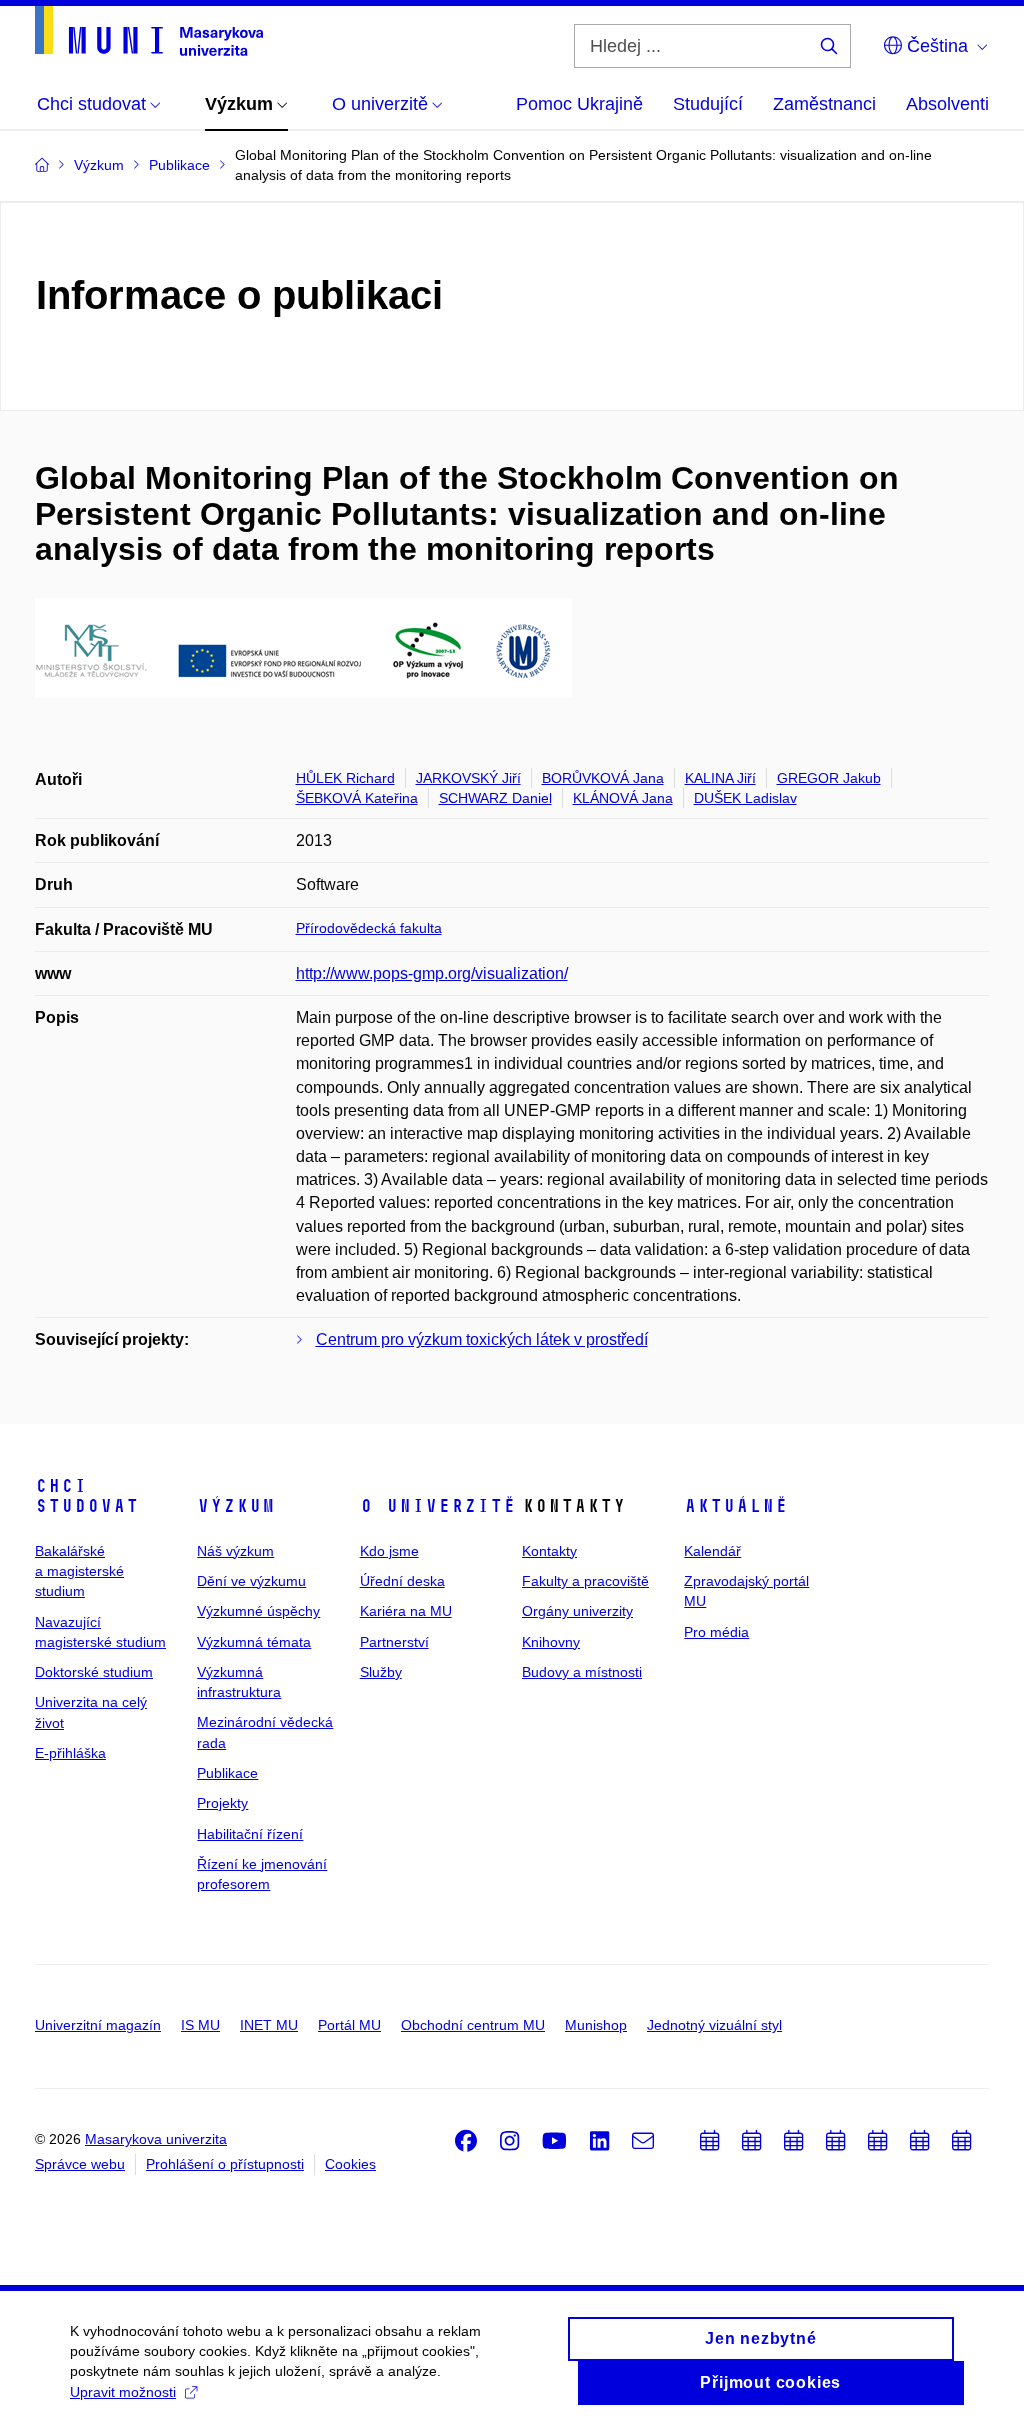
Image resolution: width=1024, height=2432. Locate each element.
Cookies (350, 2164)
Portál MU (349, 2025)
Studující (708, 104)
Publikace (227, 1773)
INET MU (269, 2025)
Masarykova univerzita (156, 2139)
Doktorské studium (94, 1672)
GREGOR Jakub (829, 778)
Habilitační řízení (250, 1834)
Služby (381, 1672)
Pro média (716, 1632)
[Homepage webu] (149, 31)
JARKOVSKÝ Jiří (468, 778)
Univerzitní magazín (98, 2025)
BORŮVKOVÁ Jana (603, 778)
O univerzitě (438, 1506)
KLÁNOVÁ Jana (623, 798)
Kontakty (549, 1551)
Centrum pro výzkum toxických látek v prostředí (482, 1339)
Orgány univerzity (577, 1611)
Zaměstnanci (824, 104)
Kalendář (712, 1551)
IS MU (200, 2025)
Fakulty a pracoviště (585, 1581)
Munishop (596, 2025)
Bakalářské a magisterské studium (79, 1571)
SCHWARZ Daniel (495, 798)
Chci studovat (87, 1496)
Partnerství (394, 1642)
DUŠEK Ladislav (745, 798)
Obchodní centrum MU (473, 2025)
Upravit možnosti (123, 2392)
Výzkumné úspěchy (258, 1611)
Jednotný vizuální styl (714, 2025)
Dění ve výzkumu (251, 1581)
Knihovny (551, 1642)
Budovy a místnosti (582, 1672)
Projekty (222, 1803)
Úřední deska (402, 1581)
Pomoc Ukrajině (579, 104)
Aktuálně (736, 1506)
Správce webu (80, 2164)
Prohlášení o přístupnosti (225, 2164)
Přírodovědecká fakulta (369, 928)
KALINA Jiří (720, 778)
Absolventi (947, 104)
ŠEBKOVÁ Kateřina (357, 798)
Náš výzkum (235, 1551)
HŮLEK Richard (345, 778)
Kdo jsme (389, 1551)
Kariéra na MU (406, 1611)
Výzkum (236, 1506)
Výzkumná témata (254, 1642)
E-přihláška (70, 1753)
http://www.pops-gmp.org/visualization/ (432, 973)
